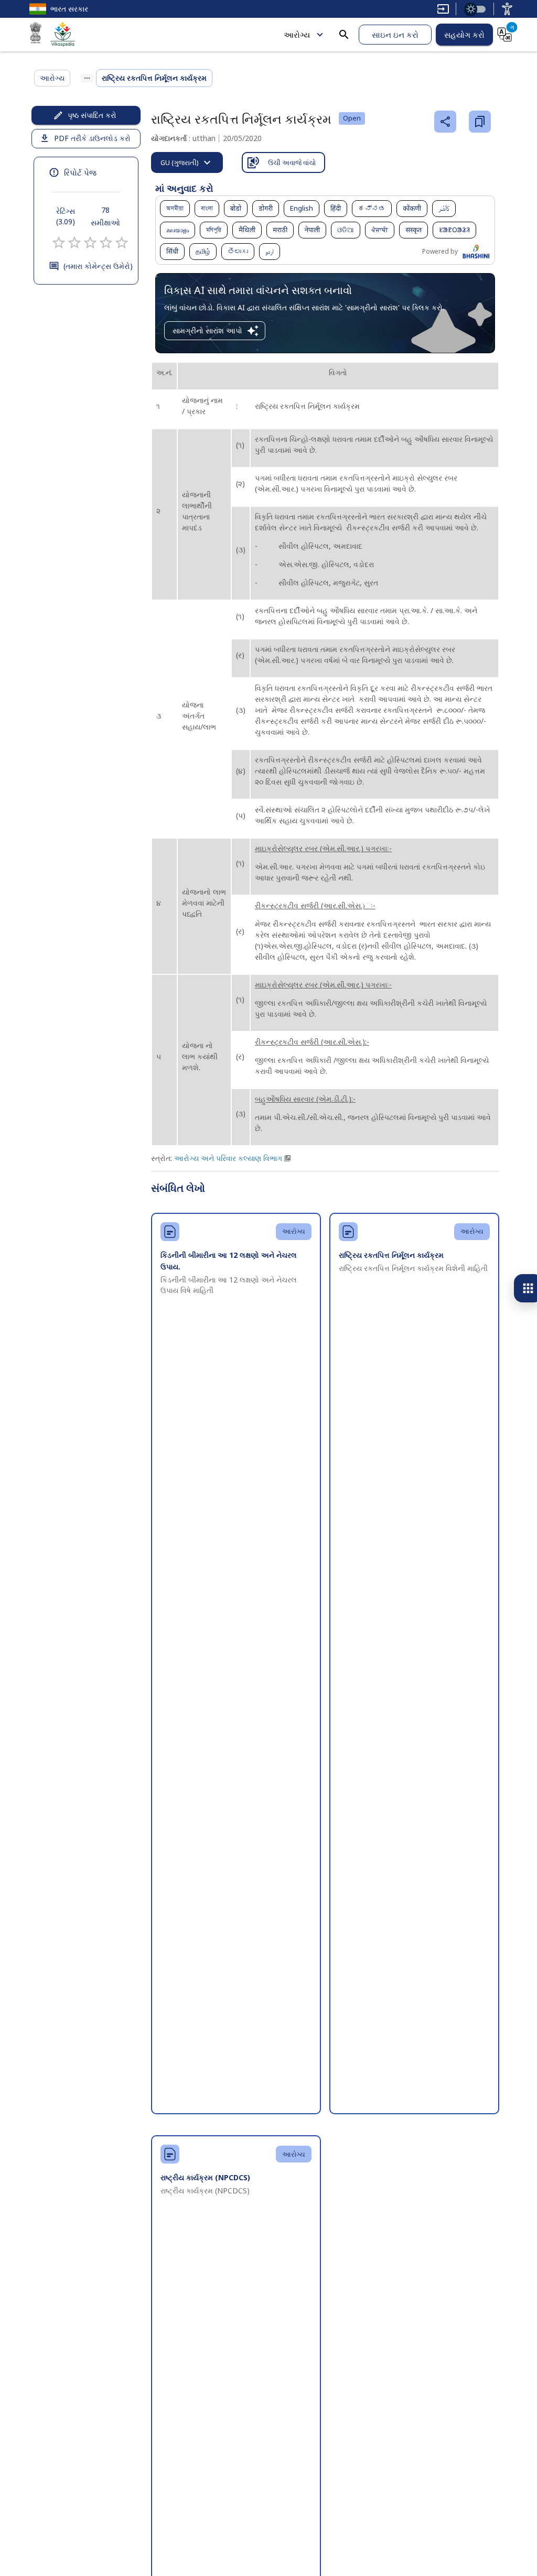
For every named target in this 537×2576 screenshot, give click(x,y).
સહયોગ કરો (464, 35)
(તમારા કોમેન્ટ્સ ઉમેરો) (98, 266)
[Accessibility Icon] (507, 9)
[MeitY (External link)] (36, 35)
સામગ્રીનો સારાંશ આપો (207, 330)
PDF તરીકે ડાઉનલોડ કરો (92, 138)
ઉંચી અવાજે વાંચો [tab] (292, 162)
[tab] (187, 162)
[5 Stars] (122, 243)
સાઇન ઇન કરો (395, 35)
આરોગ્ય (297, 35)
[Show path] (87, 78)
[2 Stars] (74, 243)
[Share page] (445, 122)
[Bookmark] (480, 122)
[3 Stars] (90, 243)
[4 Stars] (106, 243)
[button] (175, 209)
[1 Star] (59, 243)
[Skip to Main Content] (443, 9)
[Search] (344, 35)
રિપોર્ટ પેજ (80, 172)
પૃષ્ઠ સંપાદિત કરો (92, 115)
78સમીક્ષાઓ (105, 216)
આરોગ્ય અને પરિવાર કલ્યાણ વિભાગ (228, 1158)
